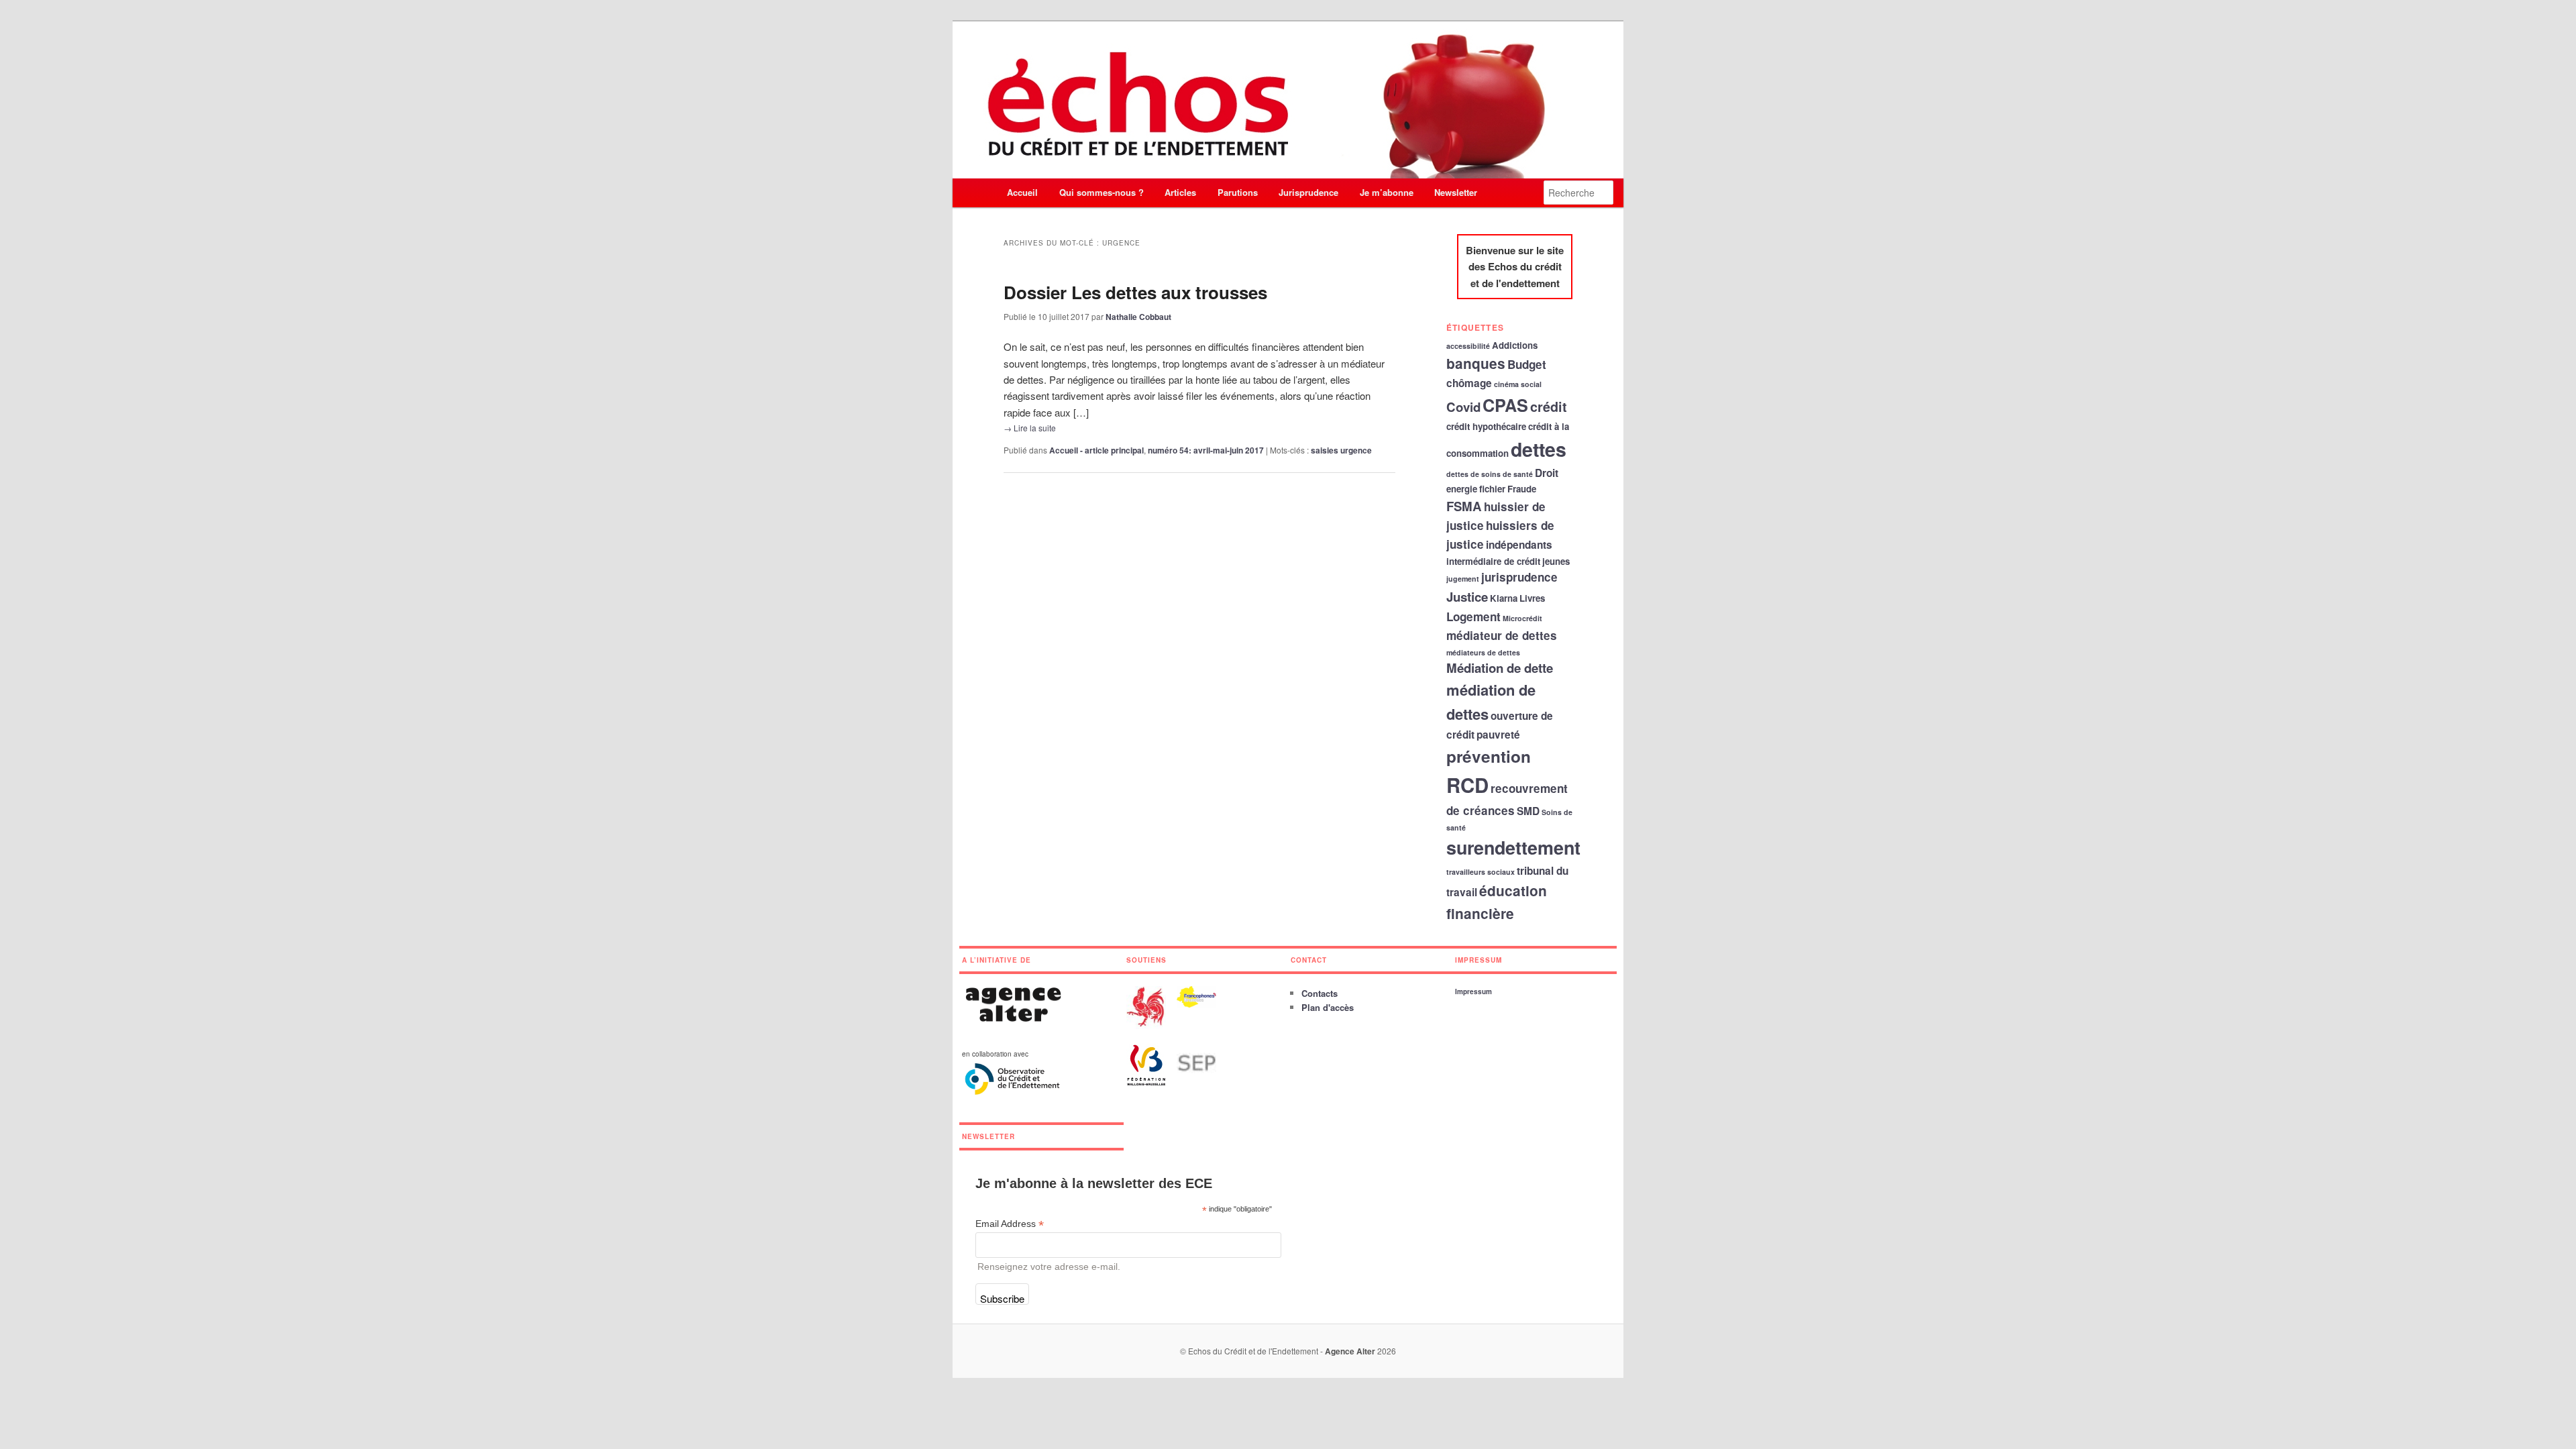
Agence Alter (1350, 1351)
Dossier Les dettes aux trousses (1135, 292)
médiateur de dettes (1502, 635)
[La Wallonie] (1151, 1025)
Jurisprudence (1308, 192)
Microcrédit (1522, 618)
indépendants (1519, 545)
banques (1476, 363)
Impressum (1473, 991)
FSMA (1464, 506)
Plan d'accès (1328, 1007)
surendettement (1513, 847)
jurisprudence (1519, 577)
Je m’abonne (1387, 192)
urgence (1356, 450)
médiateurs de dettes (1483, 652)
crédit (1549, 407)
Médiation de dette (1500, 668)
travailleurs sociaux (1481, 872)
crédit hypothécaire (1486, 426)
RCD (1467, 785)
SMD (1528, 811)
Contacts (1320, 993)
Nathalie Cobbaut (1138, 317)
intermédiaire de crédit (1493, 561)
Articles (1180, 192)
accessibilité (1468, 346)
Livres (1532, 598)
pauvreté (1498, 735)
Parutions (1238, 192)
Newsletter (1456, 192)
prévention (1489, 756)
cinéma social (1518, 384)
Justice (1467, 597)
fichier (1492, 489)
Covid (1463, 407)
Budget (1527, 364)
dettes (1539, 449)
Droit (1547, 473)
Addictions (1515, 345)
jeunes (1556, 561)
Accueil (1022, 192)
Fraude (1522, 489)
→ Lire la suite (1030, 428)
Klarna (1504, 598)
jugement (1463, 579)
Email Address (1010, 1224)
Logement (1473, 616)
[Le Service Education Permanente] (1201, 1079)
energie (1462, 489)
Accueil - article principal (1096, 450)
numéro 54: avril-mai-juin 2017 (1206, 450)
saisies (1325, 450)
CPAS (1505, 405)
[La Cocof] (1201, 1004)
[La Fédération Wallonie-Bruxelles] (1151, 1083)
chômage (1469, 383)
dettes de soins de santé (1490, 474)
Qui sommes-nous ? (1102, 192)
